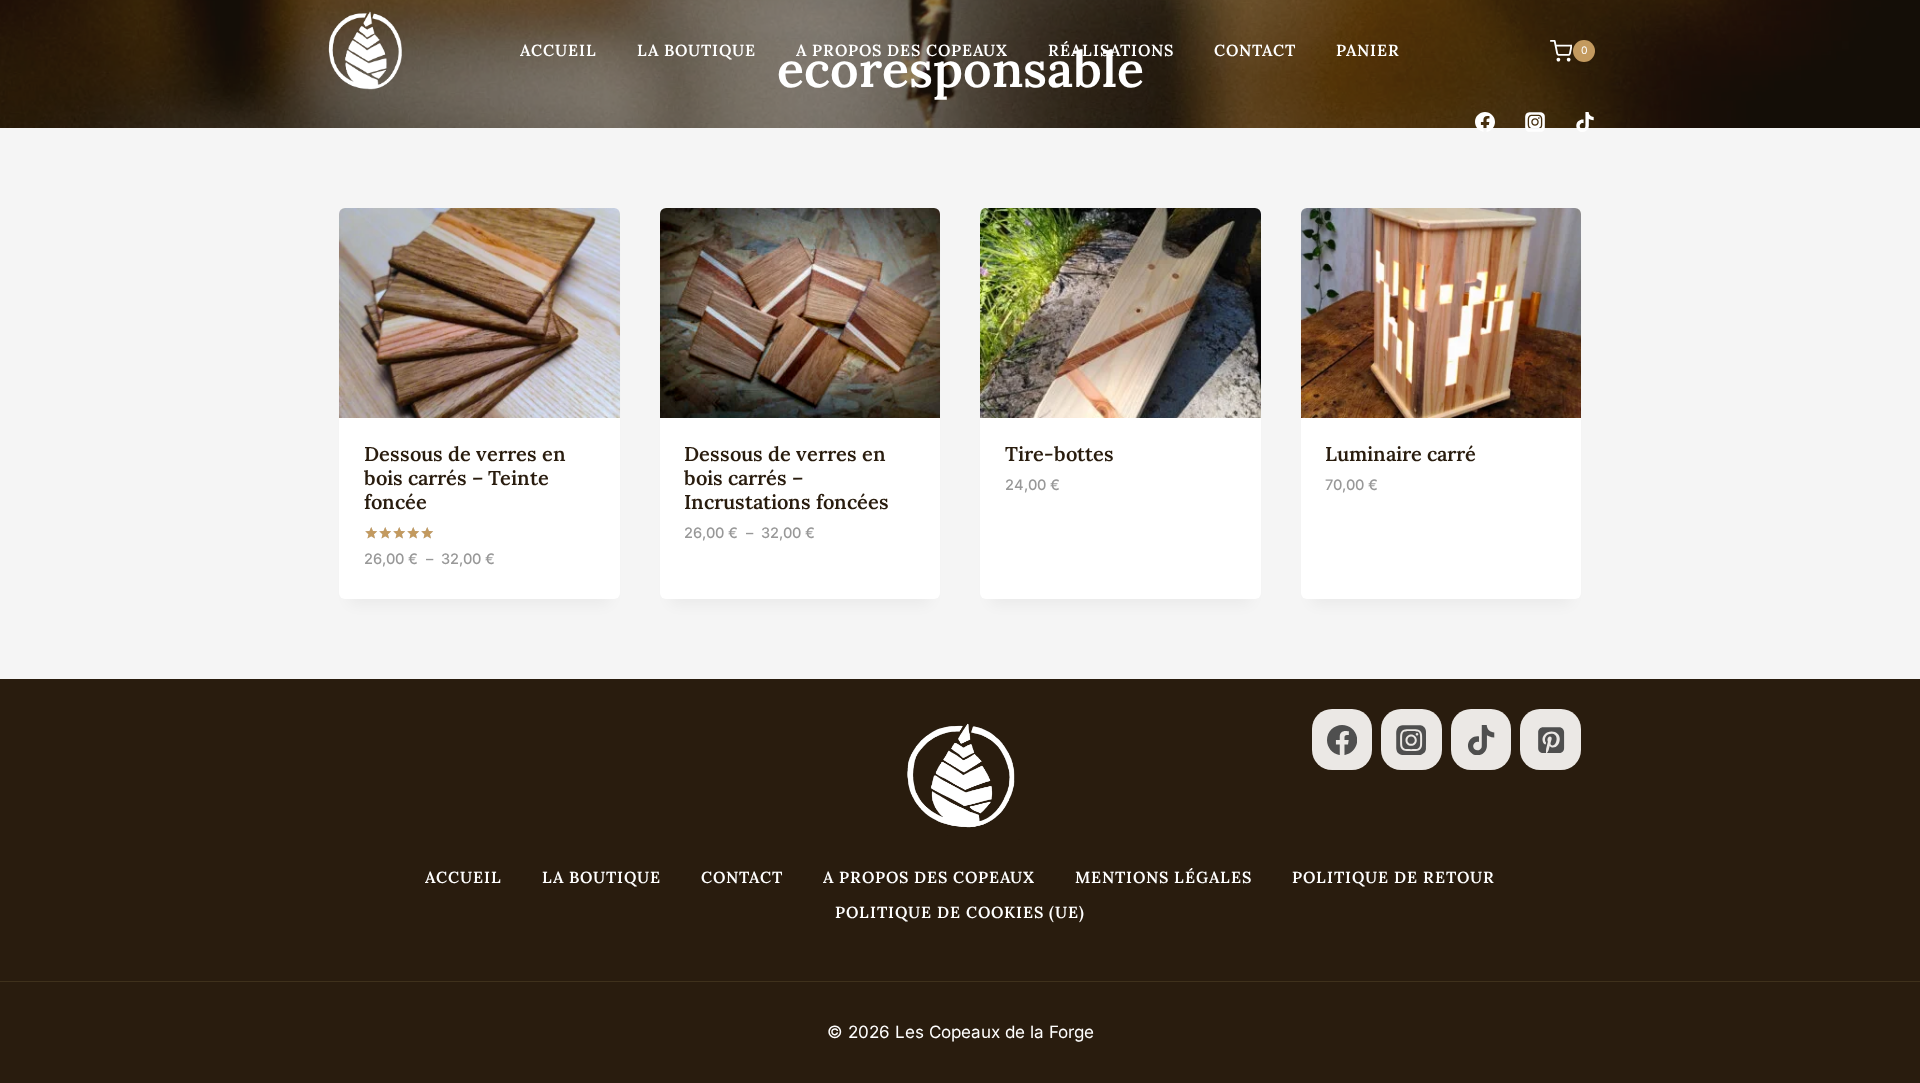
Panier (1368, 50)
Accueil (558, 50)
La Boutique (696, 50)
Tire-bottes (1059, 453)
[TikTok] (1585, 122)
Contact (1255, 50)
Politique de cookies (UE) (960, 912)
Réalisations (1111, 50)
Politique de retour (1393, 877)
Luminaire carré (1400, 453)
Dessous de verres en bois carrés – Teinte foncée (465, 477)
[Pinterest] (1550, 739)
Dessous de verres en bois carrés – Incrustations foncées (786, 477)
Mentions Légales (1163, 877)
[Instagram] (1535, 122)
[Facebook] (1485, 122)
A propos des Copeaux (902, 50)
